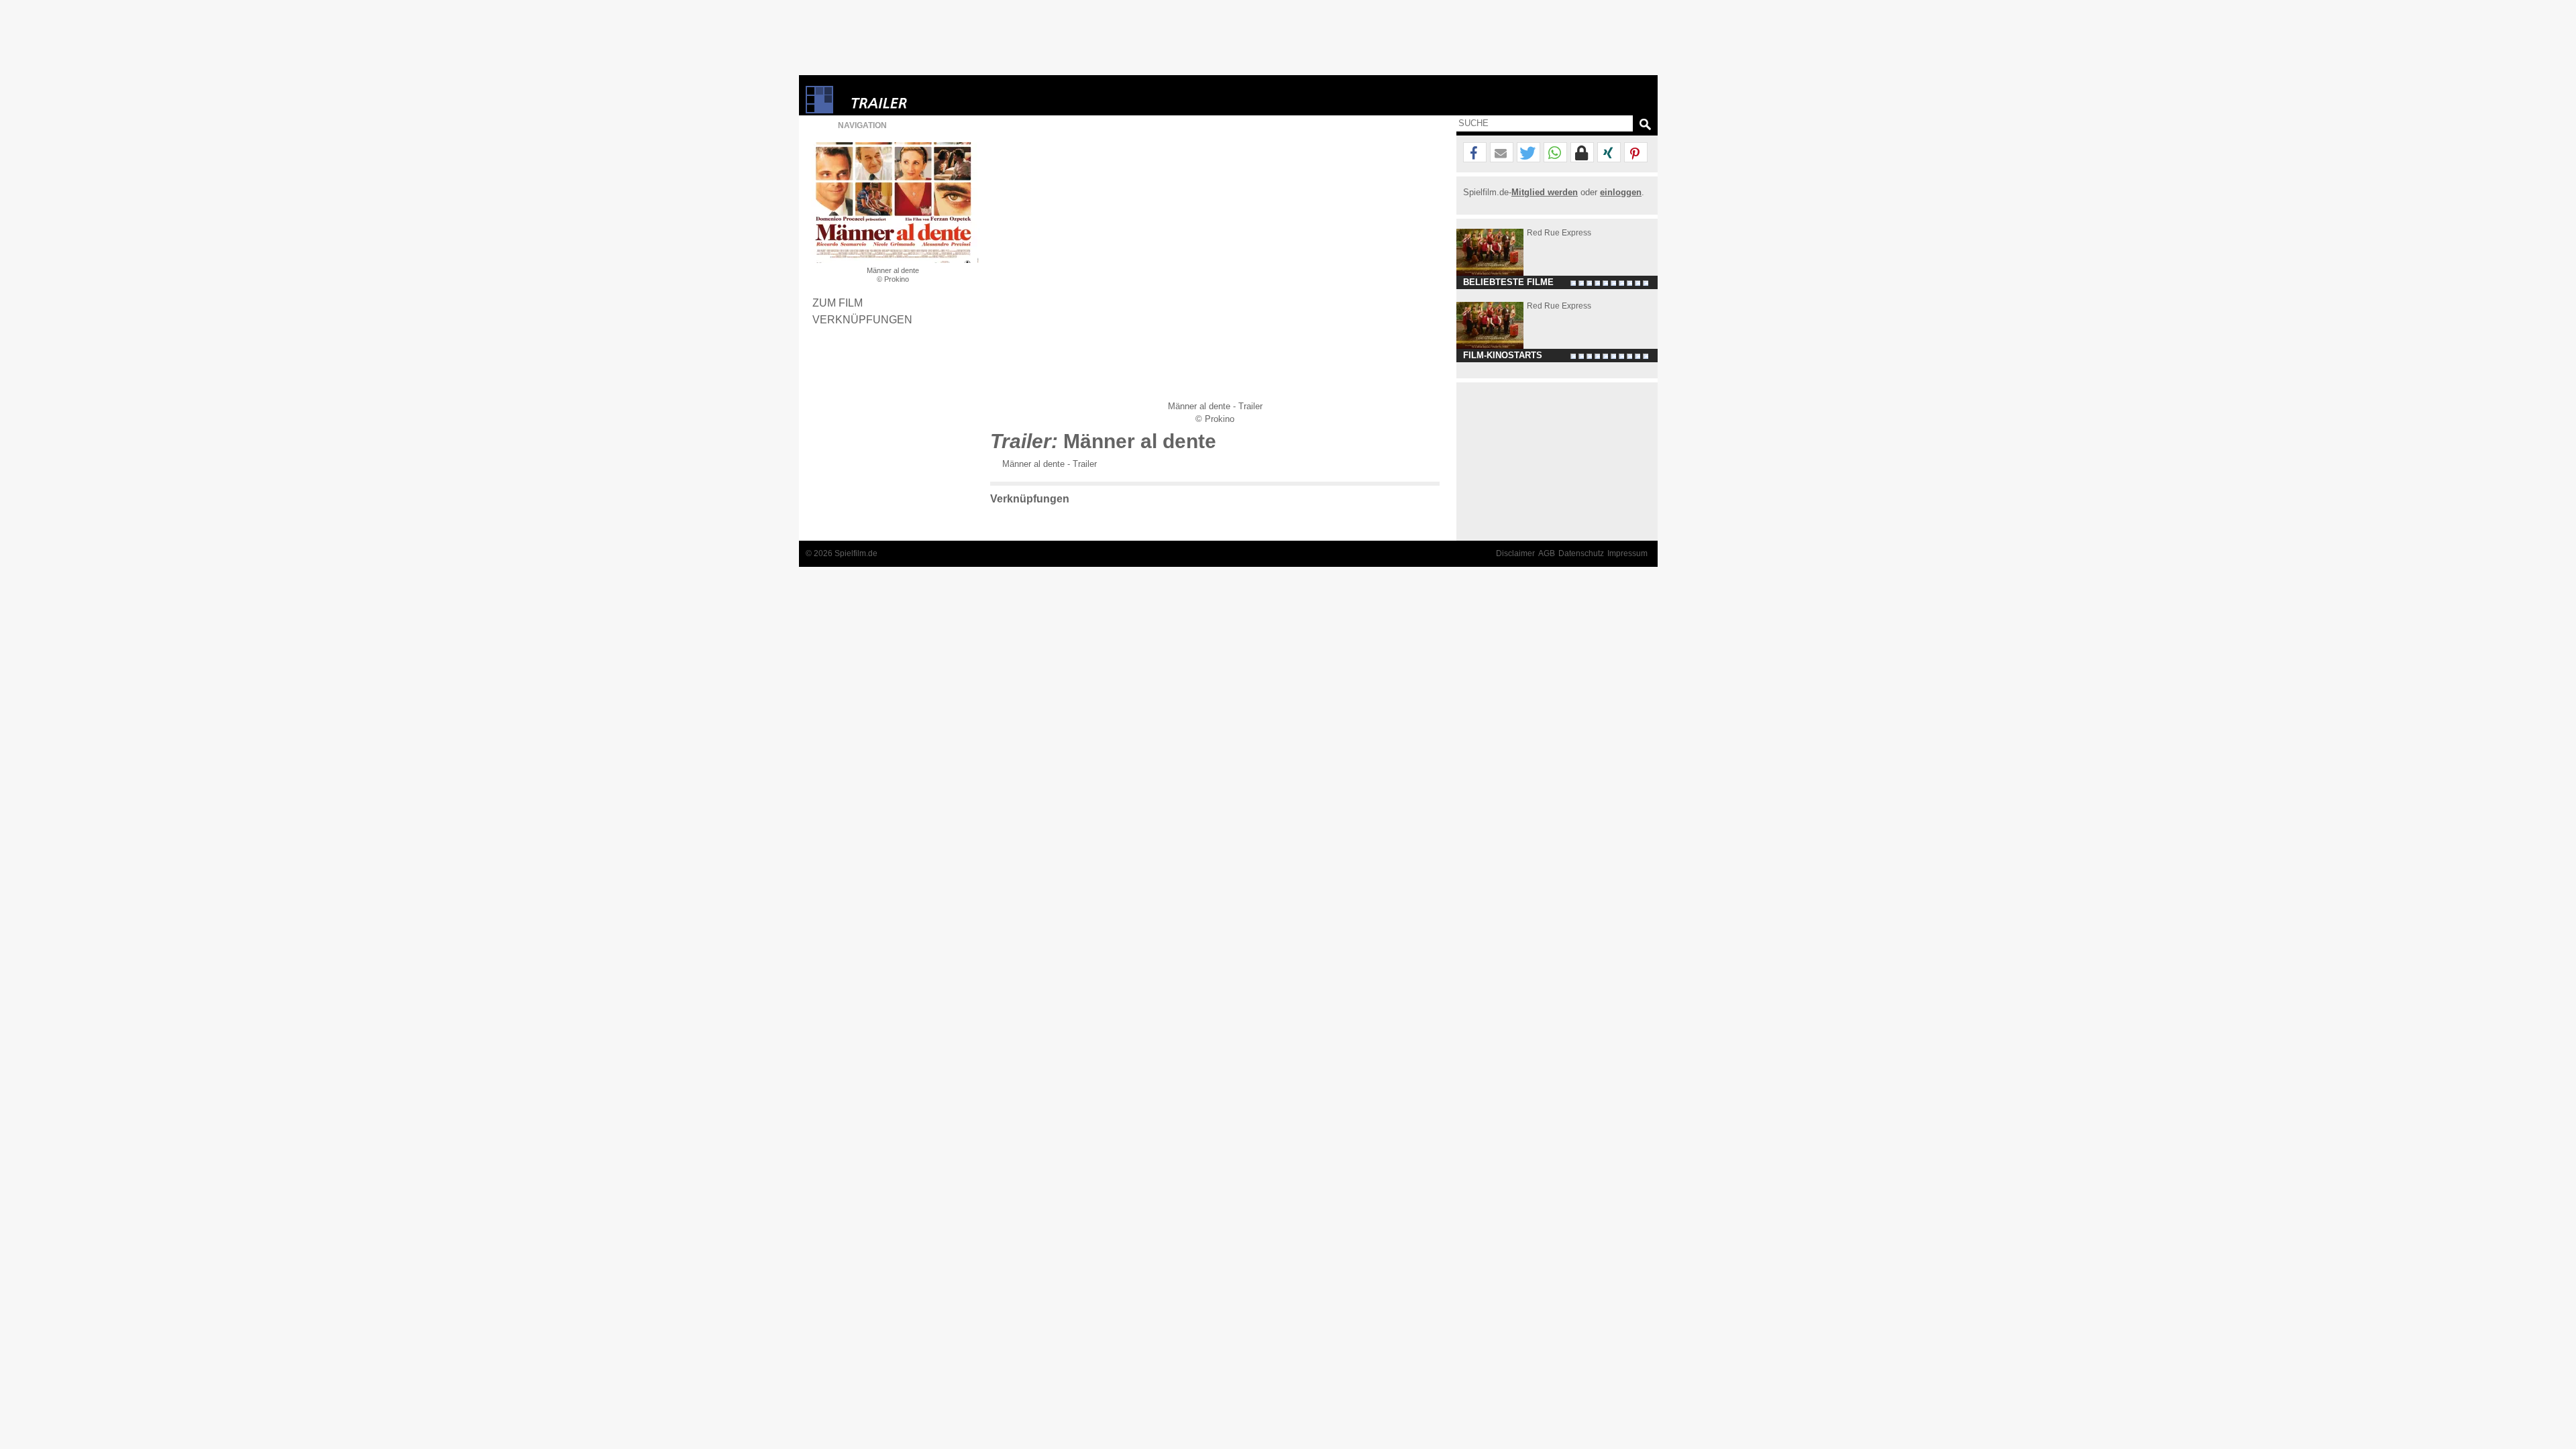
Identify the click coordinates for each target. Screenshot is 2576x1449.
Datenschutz (1581, 553)
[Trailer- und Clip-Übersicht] (920, 100)
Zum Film (838, 303)
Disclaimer (1515, 553)
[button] (1475, 153)
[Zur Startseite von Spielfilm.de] (819, 110)
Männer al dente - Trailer (1050, 464)
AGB (1547, 553)
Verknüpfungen (862, 319)
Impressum (1627, 553)
